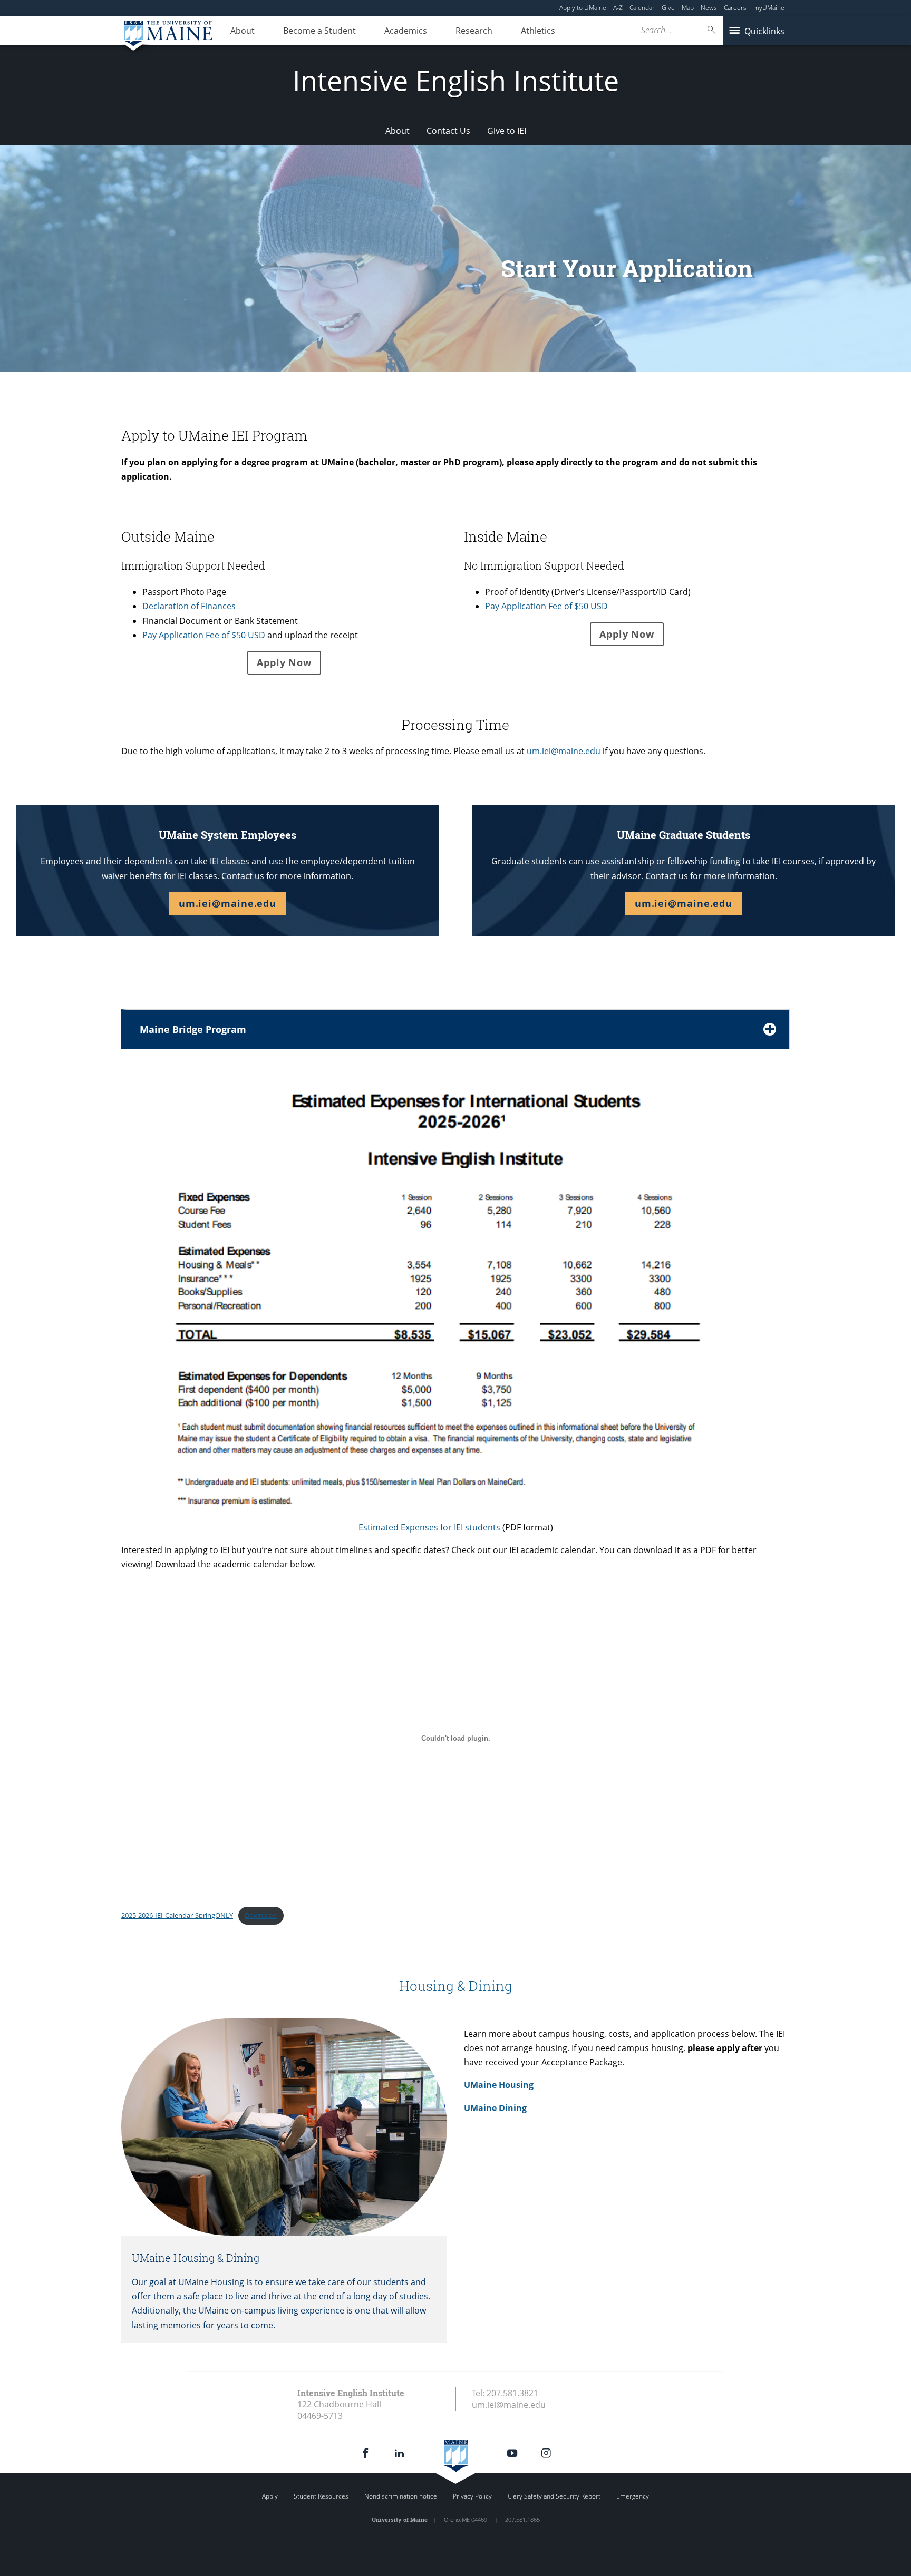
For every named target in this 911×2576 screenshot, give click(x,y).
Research (474, 31)
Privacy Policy (472, 2496)
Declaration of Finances (189, 606)
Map (688, 8)
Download (261, 1915)
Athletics (538, 31)
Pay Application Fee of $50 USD (204, 635)
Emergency (633, 2496)
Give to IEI (507, 131)
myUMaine (769, 8)
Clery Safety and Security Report (554, 2496)
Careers (735, 8)
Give (668, 8)
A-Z (618, 8)
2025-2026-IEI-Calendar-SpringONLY (177, 1915)
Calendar (642, 8)
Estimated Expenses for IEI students (429, 1527)
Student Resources (321, 2496)
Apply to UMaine (583, 8)
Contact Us (448, 131)
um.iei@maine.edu (564, 751)
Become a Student (319, 31)
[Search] (712, 30)
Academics (406, 31)
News (709, 8)
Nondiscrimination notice (401, 2496)
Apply (270, 2496)
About (243, 31)
